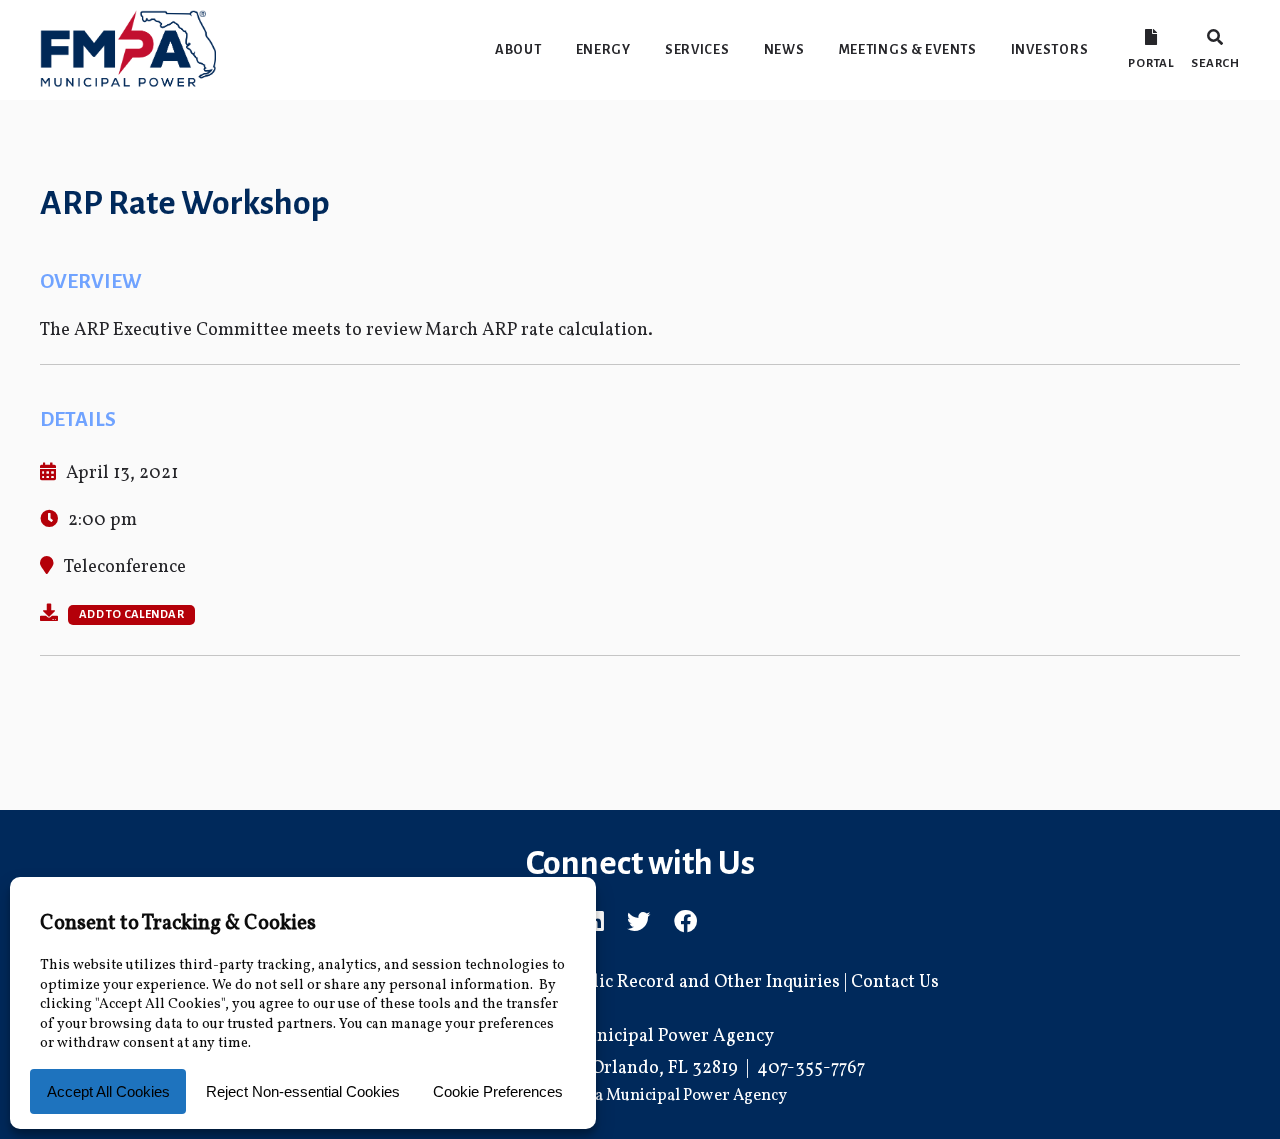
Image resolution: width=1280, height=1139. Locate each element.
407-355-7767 (811, 1068)
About (518, 49)
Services (697, 49)
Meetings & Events (908, 49)
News (784, 49)
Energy (603, 49)
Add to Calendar (131, 614)
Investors (1049, 49)
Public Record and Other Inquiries (701, 982)
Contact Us (895, 982)
